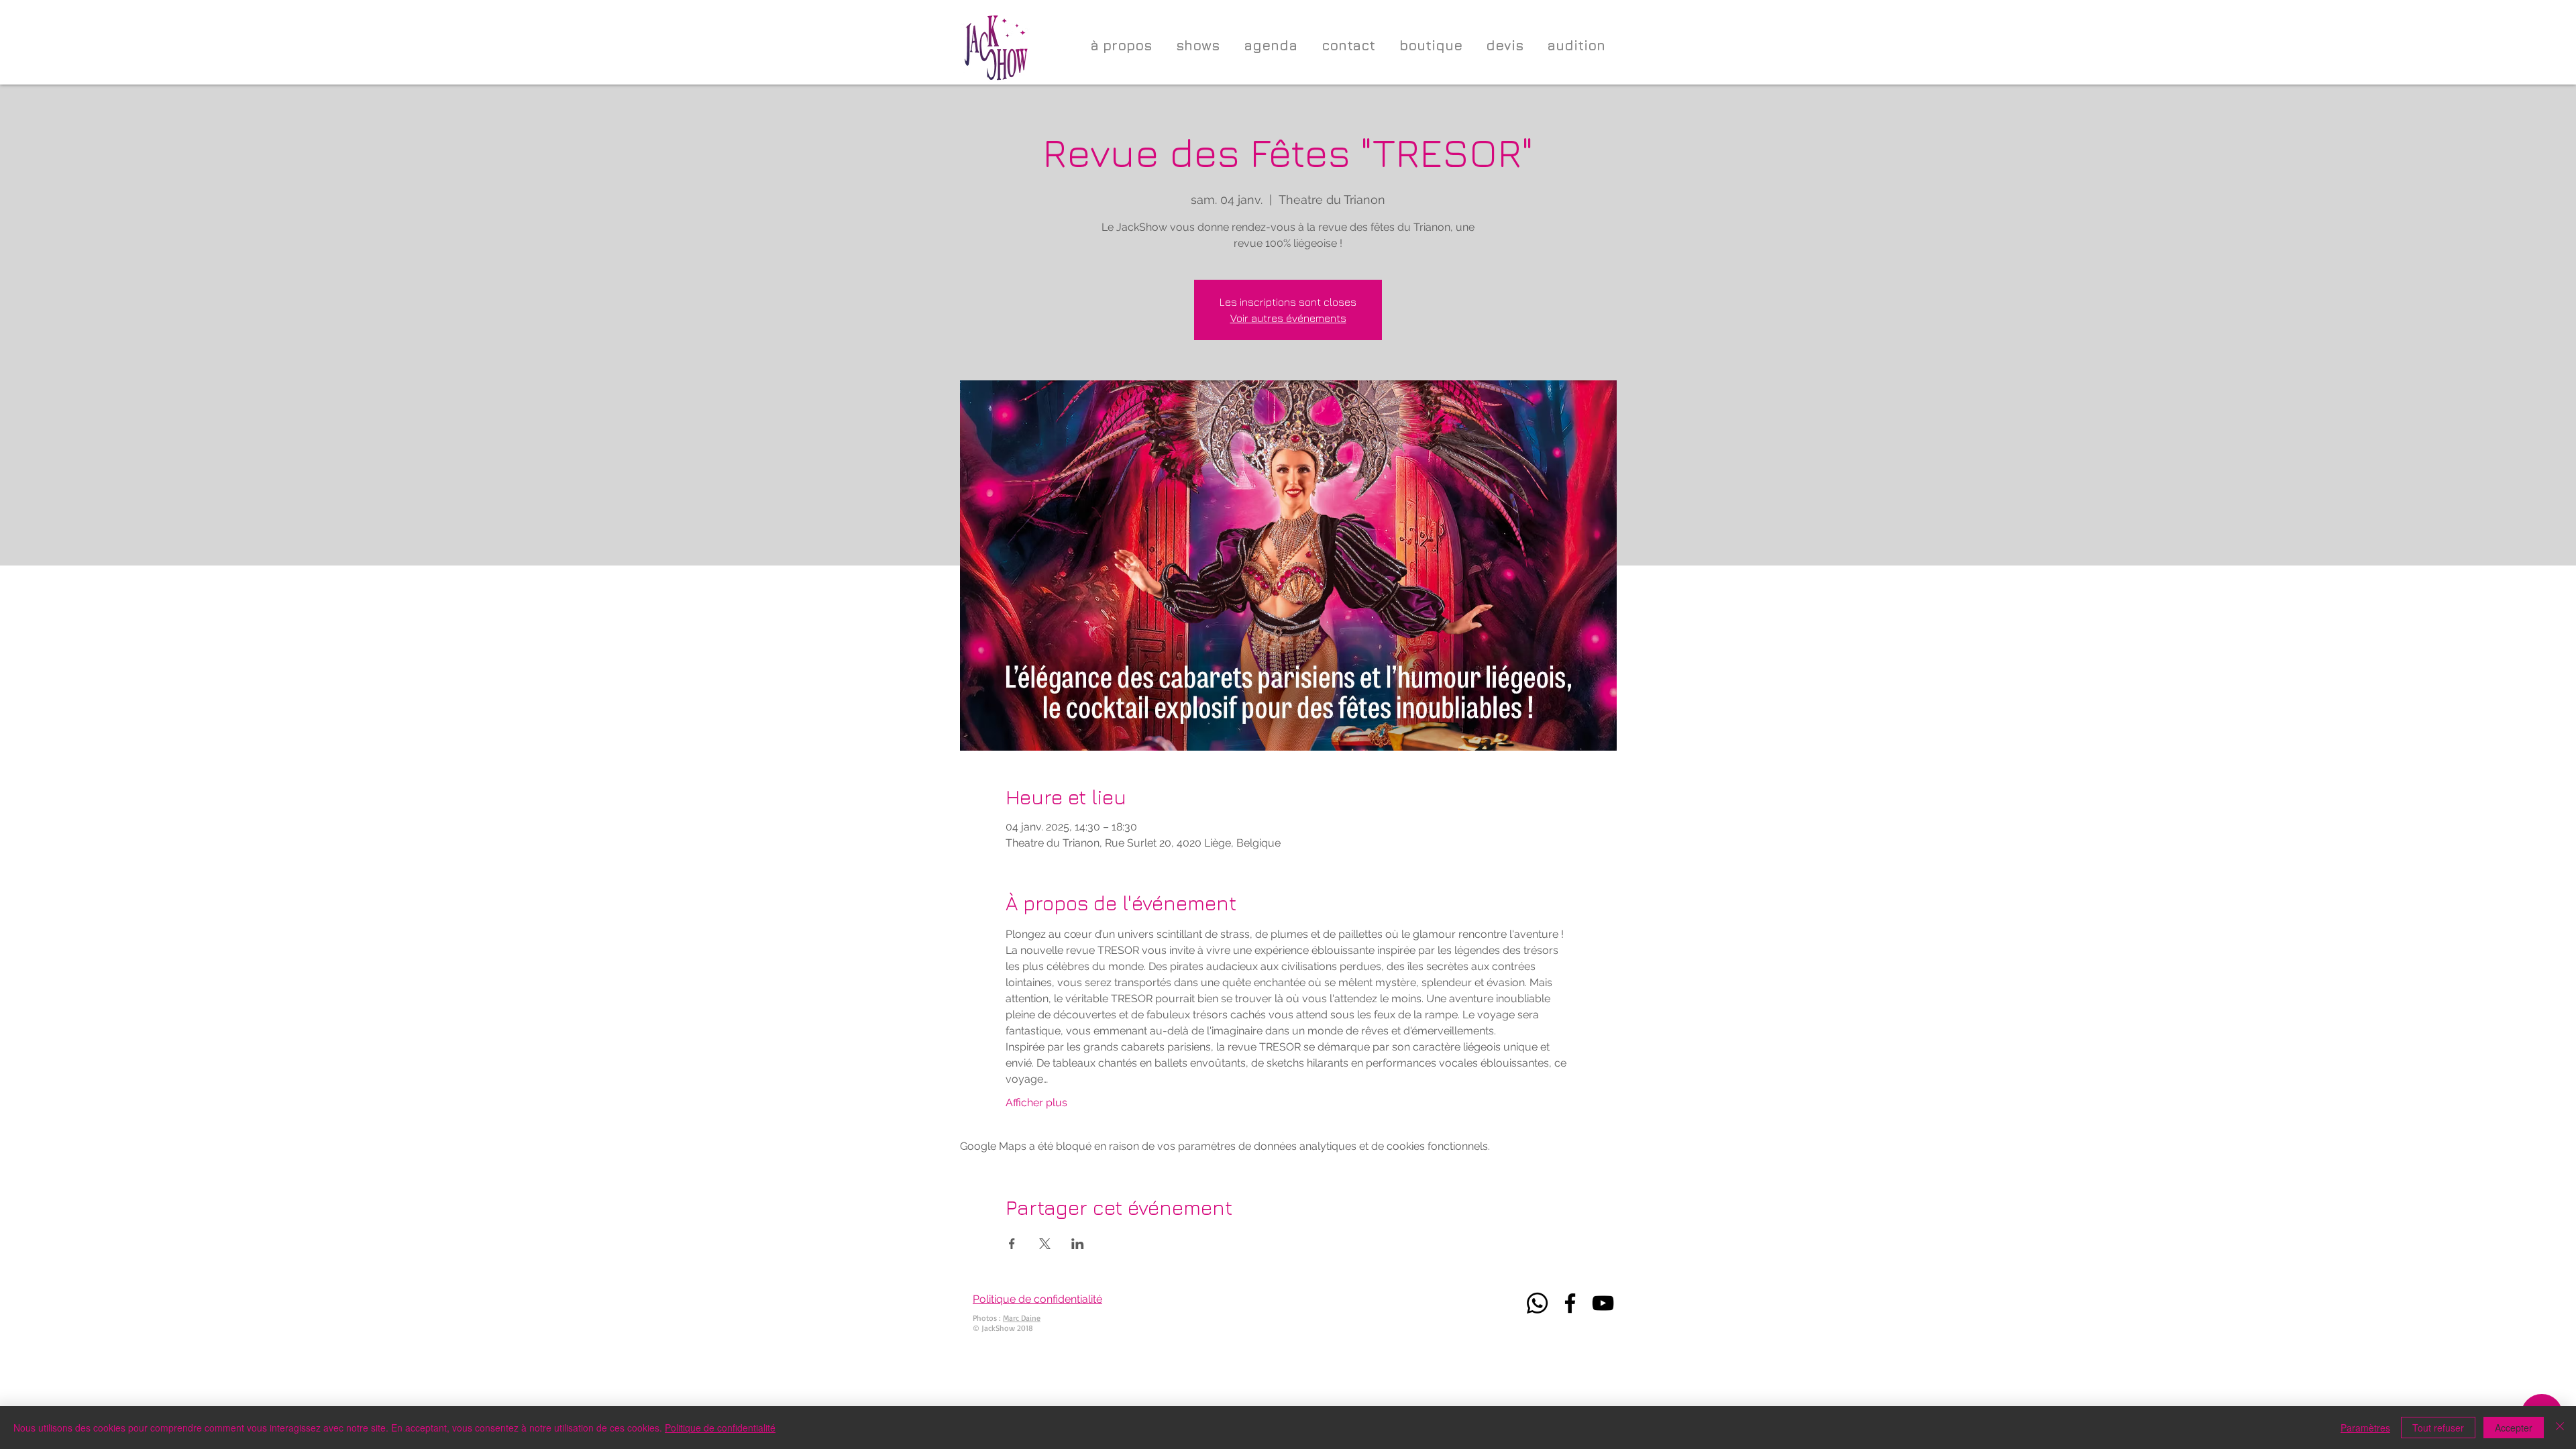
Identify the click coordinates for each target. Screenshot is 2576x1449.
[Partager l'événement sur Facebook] (1012, 1244)
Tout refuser (2438, 1428)
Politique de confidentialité (720, 1428)
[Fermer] (2560, 1428)
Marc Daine (1022, 1318)
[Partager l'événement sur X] (1045, 1244)
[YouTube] (1603, 1303)
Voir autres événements (1288, 318)
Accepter (2514, 1428)
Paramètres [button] (2365, 1428)
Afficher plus (1036, 1103)
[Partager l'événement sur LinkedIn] (1078, 1244)
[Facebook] (1570, 1303)
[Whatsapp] (1537, 1303)
